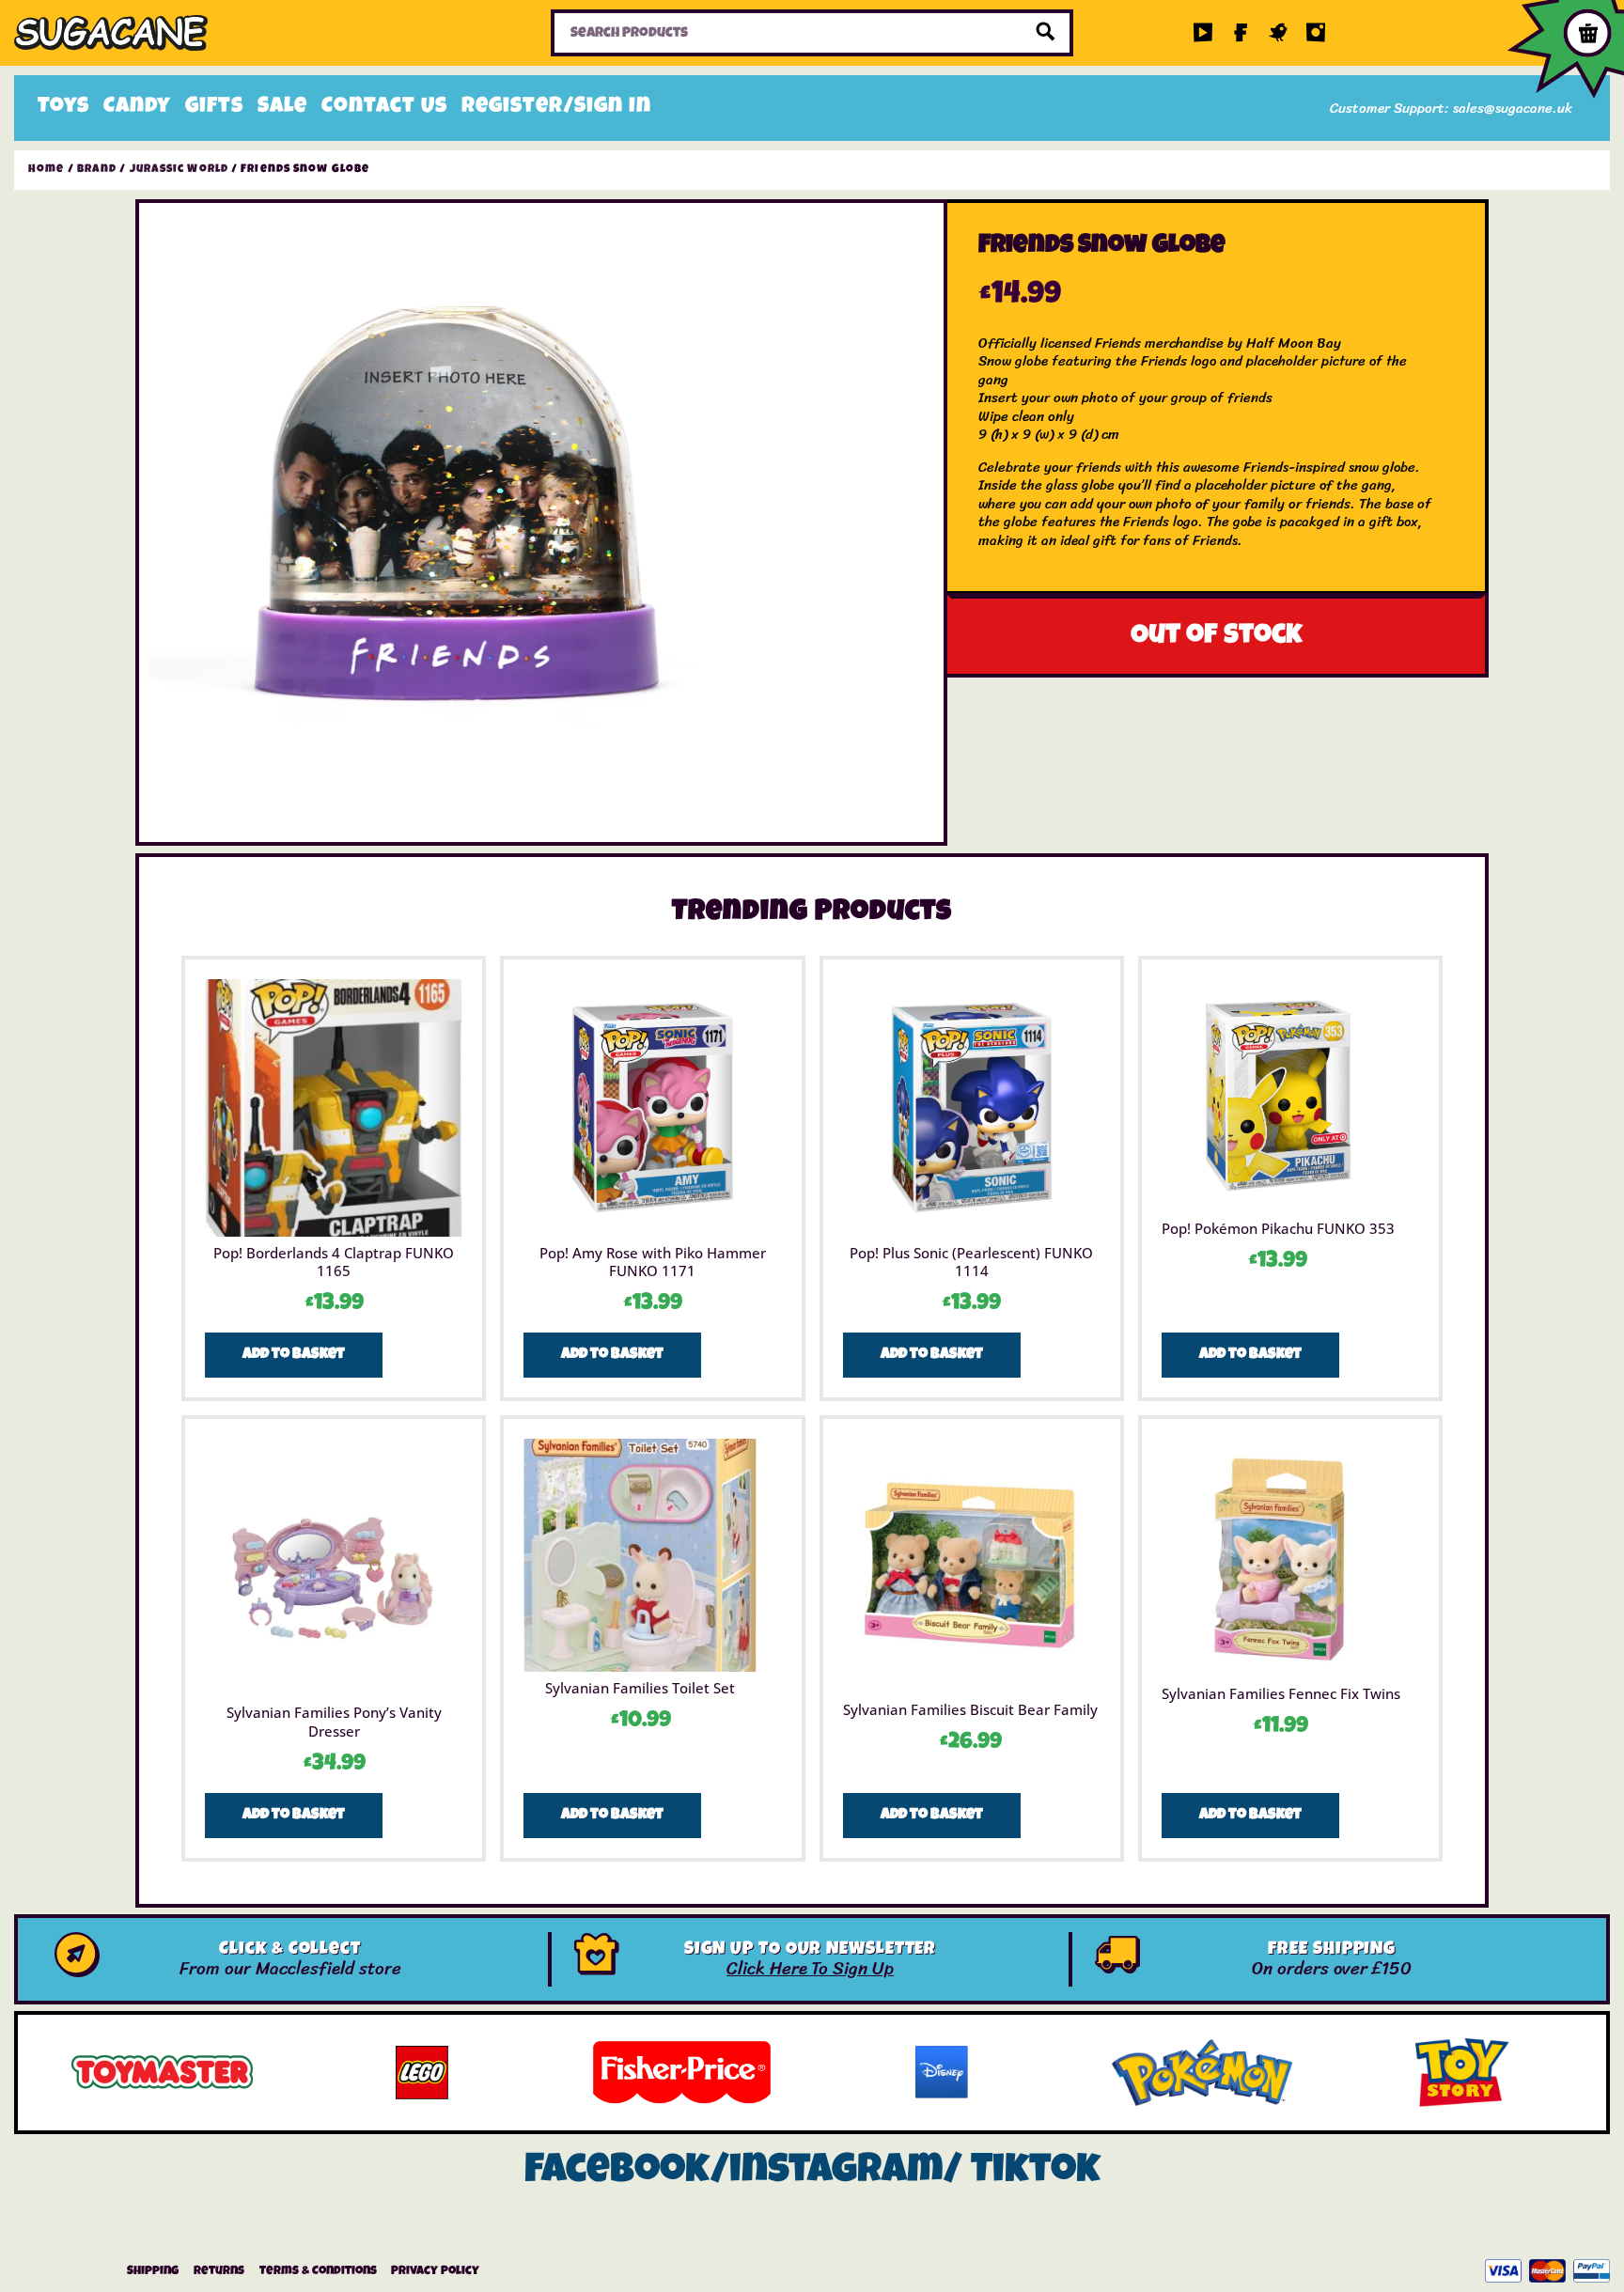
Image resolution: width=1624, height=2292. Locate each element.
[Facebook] (1241, 33)
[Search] (1046, 33)
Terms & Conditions (318, 2272)
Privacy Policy (435, 2272)
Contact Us (384, 108)
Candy (137, 108)
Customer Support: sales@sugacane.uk (1451, 108)
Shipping (153, 2272)
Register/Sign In (556, 108)
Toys (63, 108)
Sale (282, 108)
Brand (97, 170)
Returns (219, 2272)
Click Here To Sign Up (810, 1968)
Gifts (214, 108)
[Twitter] (1278, 33)
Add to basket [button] (294, 1355)
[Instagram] (1316, 33)
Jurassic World (179, 170)
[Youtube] (1203, 33)
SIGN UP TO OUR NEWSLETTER (811, 1950)
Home (46, 170)
